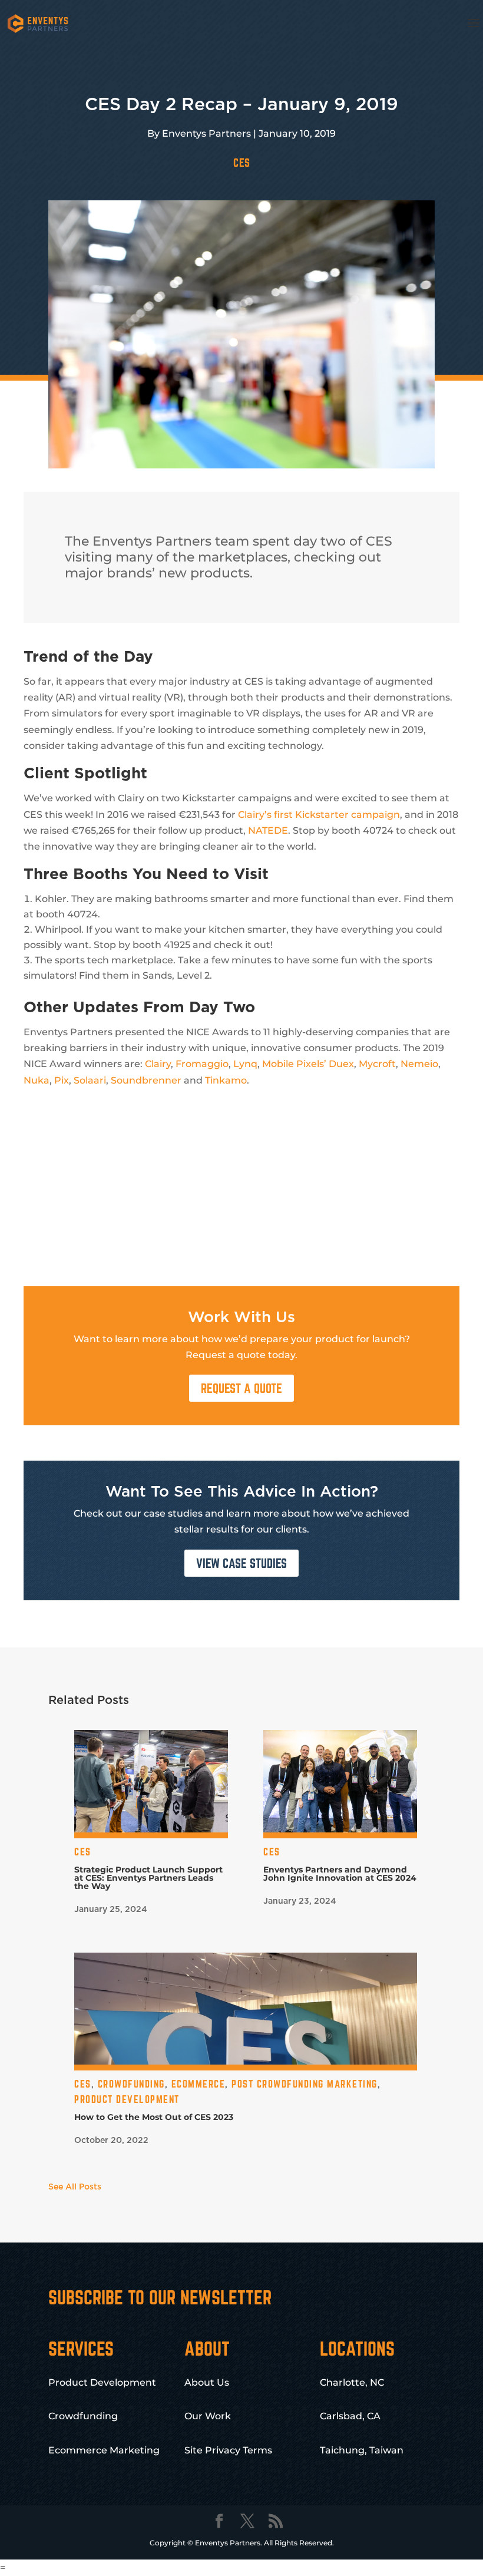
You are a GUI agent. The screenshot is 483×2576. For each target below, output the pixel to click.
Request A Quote (241, 1388)
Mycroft (377, 1064)
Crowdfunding (131, 2084)
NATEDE (268, 830)
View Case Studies (241, 1563)
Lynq (245, 1064)
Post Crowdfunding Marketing (305, 2084)
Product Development (127, 2099)
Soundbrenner (146, 1080)
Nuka (37, 1080)
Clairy (158, 1064)
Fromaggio (202, 1064)
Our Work (208, 2416)
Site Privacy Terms (228, 2450)
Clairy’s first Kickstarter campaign (319, 815)
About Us (207, 2382)
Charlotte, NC (352, 2382)
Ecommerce (199, 2084)
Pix (62, 1080)
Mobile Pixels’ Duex (308, 1064)
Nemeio (419, 1064)
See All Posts (75, 2187)
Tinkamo (226, 1080)
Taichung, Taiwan (362, 2450)
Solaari (90, 1080)
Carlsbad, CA (350, 2416)
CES (242, 163)
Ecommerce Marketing (104, 2450)
